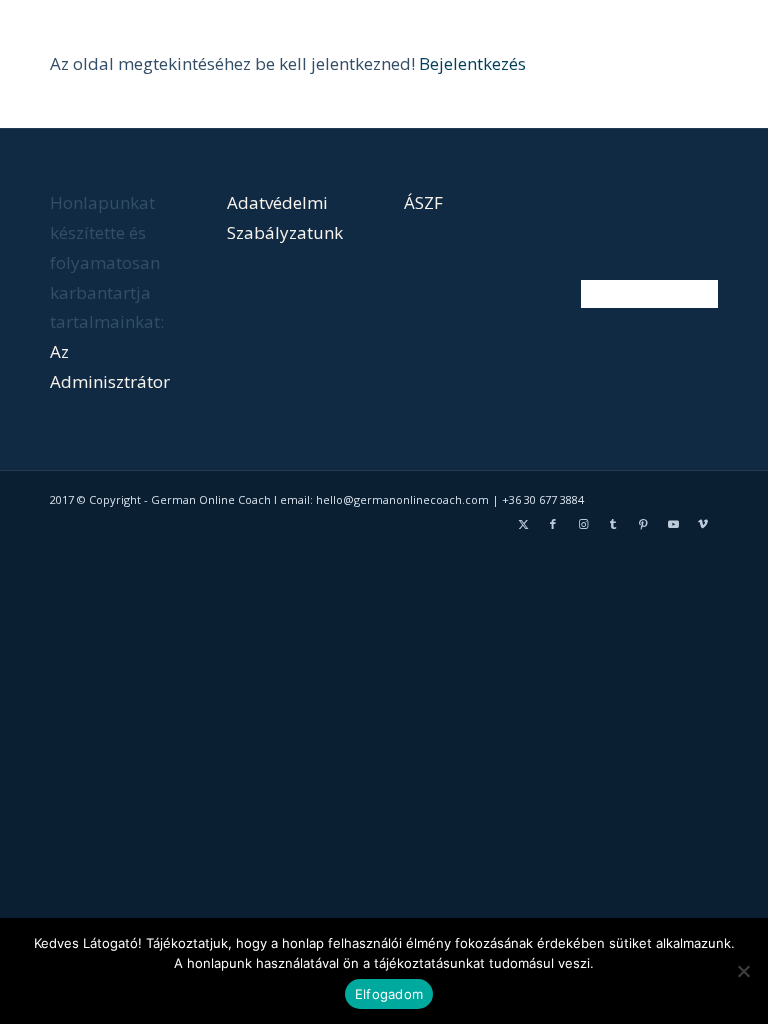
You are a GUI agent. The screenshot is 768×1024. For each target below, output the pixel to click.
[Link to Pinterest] (643, 524)
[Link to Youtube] (673, 524)
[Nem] (743, 971)
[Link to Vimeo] (703, 524)
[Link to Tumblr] (613, 524)
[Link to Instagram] (583, 524)
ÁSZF (423, 202)
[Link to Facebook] (553, 524)
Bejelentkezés (472, 63)
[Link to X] (523, 524)
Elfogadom (389, 994)
